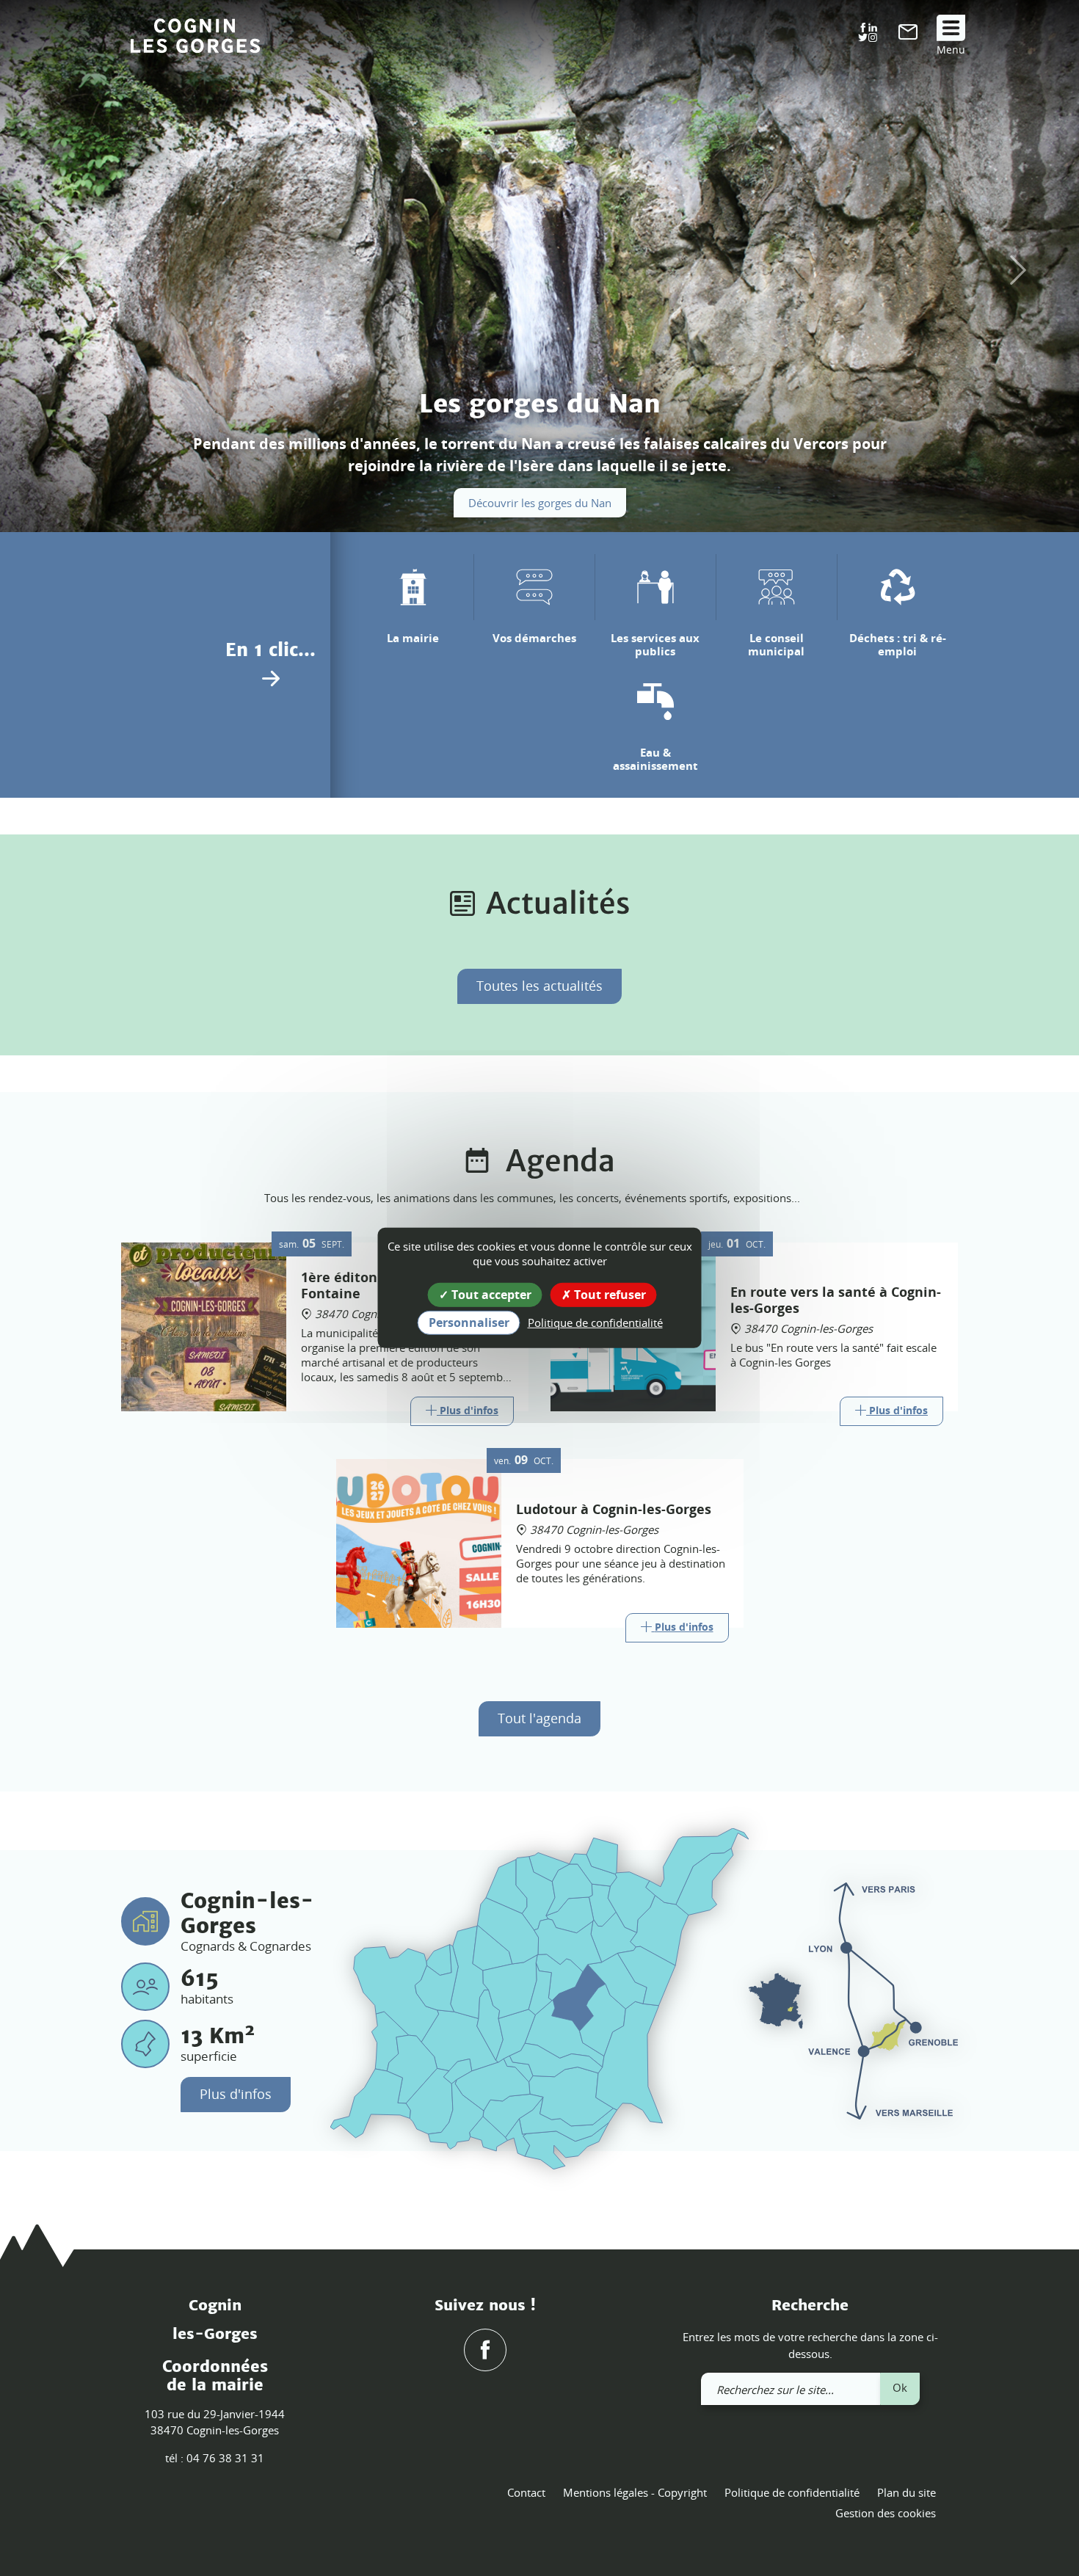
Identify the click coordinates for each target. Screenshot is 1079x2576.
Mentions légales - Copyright (635, 2492)
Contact (526, 2492)
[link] (908, 35)
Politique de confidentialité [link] (595, 1322)
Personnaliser (469, 1322)
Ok (900, 2387)
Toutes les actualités (539, 986)
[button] (54, 270)
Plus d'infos (236, 2094)
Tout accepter (490, 1295)
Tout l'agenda (539, 1718)
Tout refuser (608, 1295)
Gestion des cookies (886, 2513)
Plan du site (907, 2492)
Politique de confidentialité (792, 2492)
